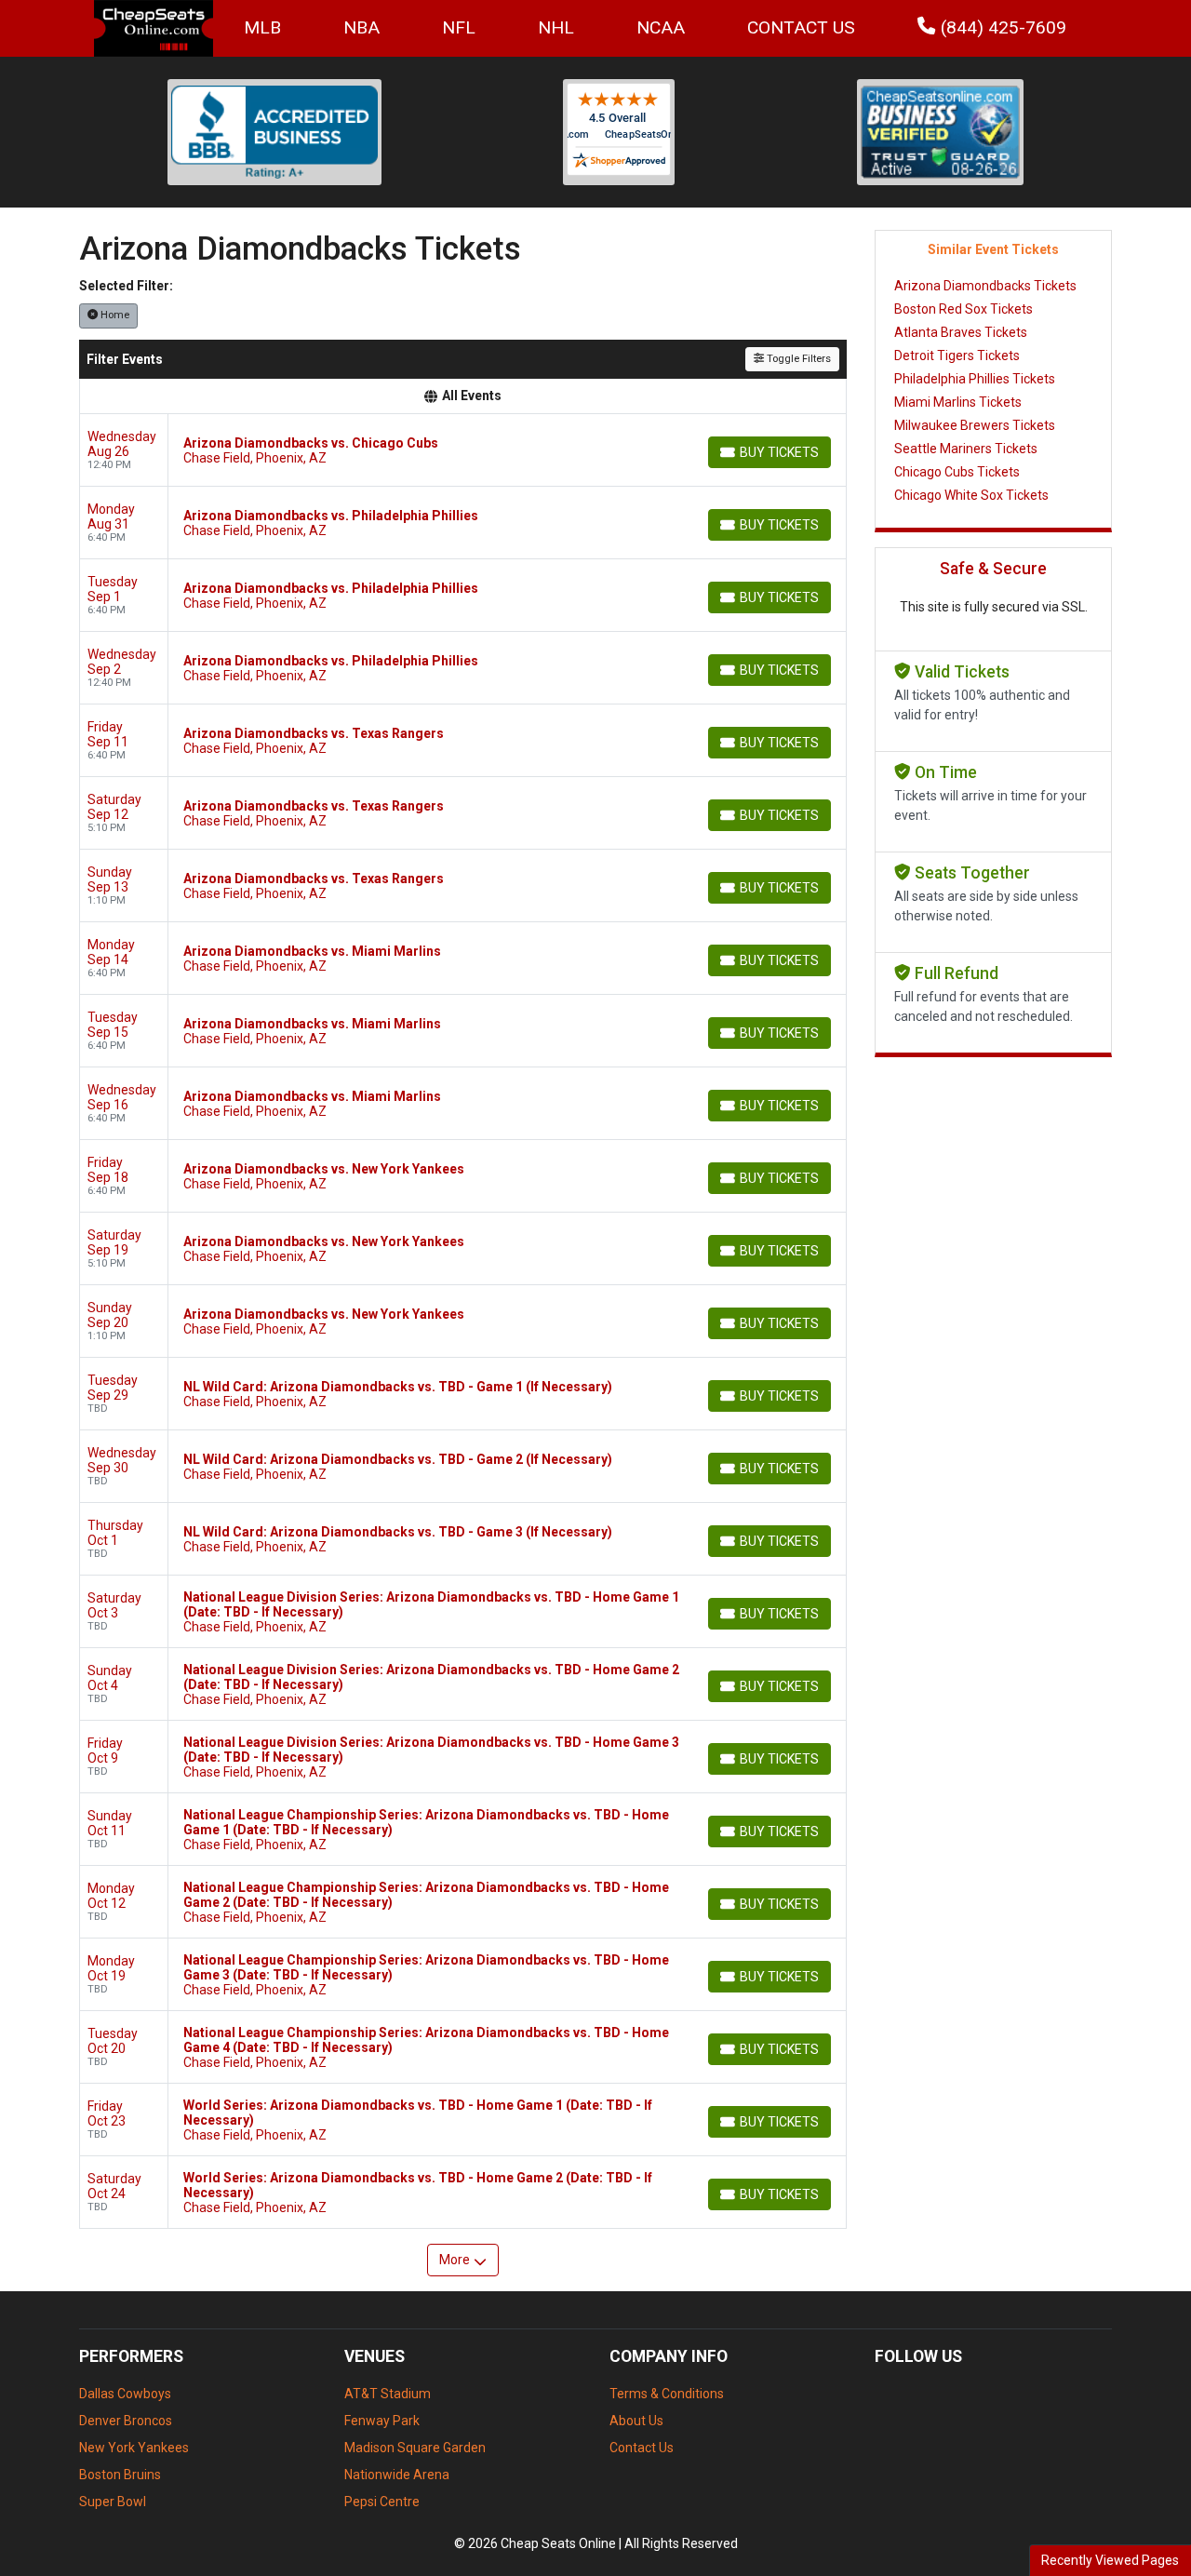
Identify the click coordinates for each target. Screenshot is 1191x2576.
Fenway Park (382, 2421)
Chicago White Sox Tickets (971, 495)
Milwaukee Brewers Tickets (975, 425)
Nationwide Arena (397, 2475)
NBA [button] (361, 27)
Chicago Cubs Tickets (957, 472)
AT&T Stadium (388, 2394)
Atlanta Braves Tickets (961, 332)
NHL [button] (556, 27)
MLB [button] (262, 27)
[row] (463, 450)
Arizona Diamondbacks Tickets (985, 286)
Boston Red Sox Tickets (964, 309)
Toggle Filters (797, 359)
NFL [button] (459, 27)
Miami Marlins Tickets (958, 402)
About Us (636, 2421)
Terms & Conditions (667, 2394)
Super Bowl (113, 2502)
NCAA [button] (661, 27)
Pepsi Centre (382, 2502)
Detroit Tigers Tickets (957, 356)
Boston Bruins (120, 2475)
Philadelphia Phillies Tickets (975, 379)
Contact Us (801, 27)
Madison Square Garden (415, 2448)
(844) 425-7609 (1001, 27)
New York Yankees (134, 2448)
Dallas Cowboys (125, 2394)
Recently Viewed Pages (1110, 2560)
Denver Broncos (126, 2421)
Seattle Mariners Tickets (966, 449)
